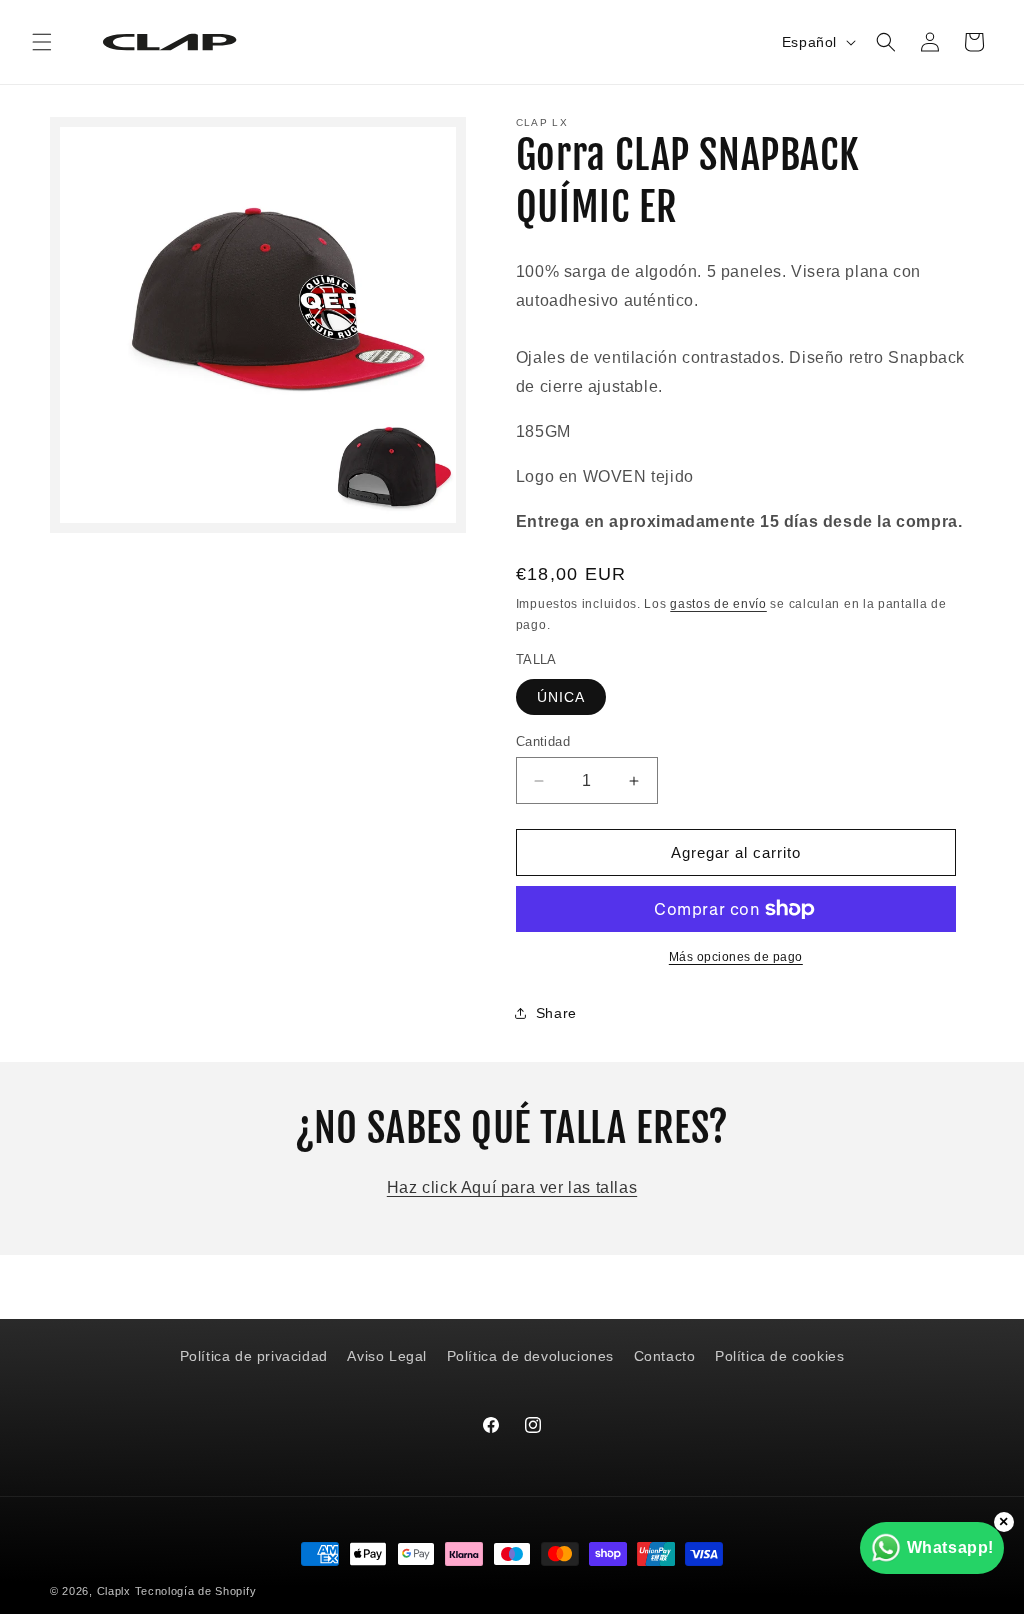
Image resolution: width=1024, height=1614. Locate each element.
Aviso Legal (387, 1356)
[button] (42, 42)
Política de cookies (779, 1356)
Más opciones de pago (736, 957)
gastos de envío (718, 604)
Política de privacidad (254, 1356)
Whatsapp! (950, 1547)
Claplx (114, 1591)
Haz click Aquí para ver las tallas (512, 1187)
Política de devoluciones (530, 1356)
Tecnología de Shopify (196, 1591)
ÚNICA (561, 697)
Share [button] (556, 1013)
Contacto (665, 1356)
